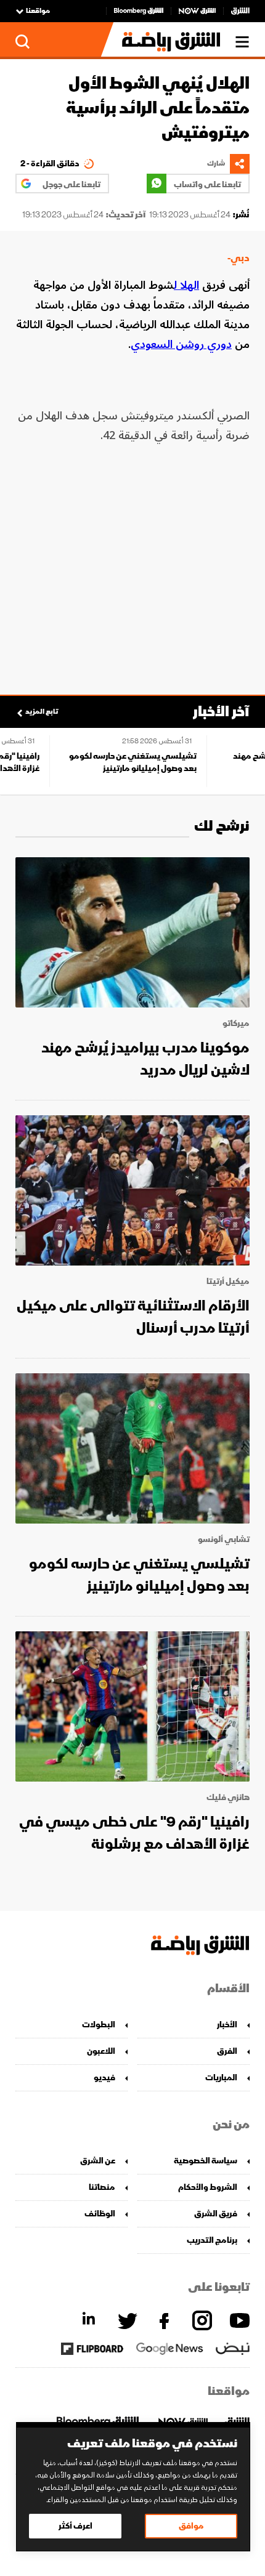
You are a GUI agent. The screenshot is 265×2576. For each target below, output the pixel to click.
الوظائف (100, 2214)
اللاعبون (101, 2051)
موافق (191, 2526)
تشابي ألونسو (224, 1540)
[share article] (240, 164)
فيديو (104, 2077)
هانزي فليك (228, 1798)
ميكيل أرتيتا (228, 1282)
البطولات (99, 2025)
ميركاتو (236, 1024)
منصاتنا (102, 2187)
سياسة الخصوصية (206, 2161)
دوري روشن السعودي (181, 344)
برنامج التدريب (212, 2240)
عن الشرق (98, 2161)
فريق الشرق (216, 2214)
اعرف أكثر (75, 2526)
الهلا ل (186, 285)
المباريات (221, 2077)
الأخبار (227, 2025)
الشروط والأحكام (208, 2187)
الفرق (227, 2051)
